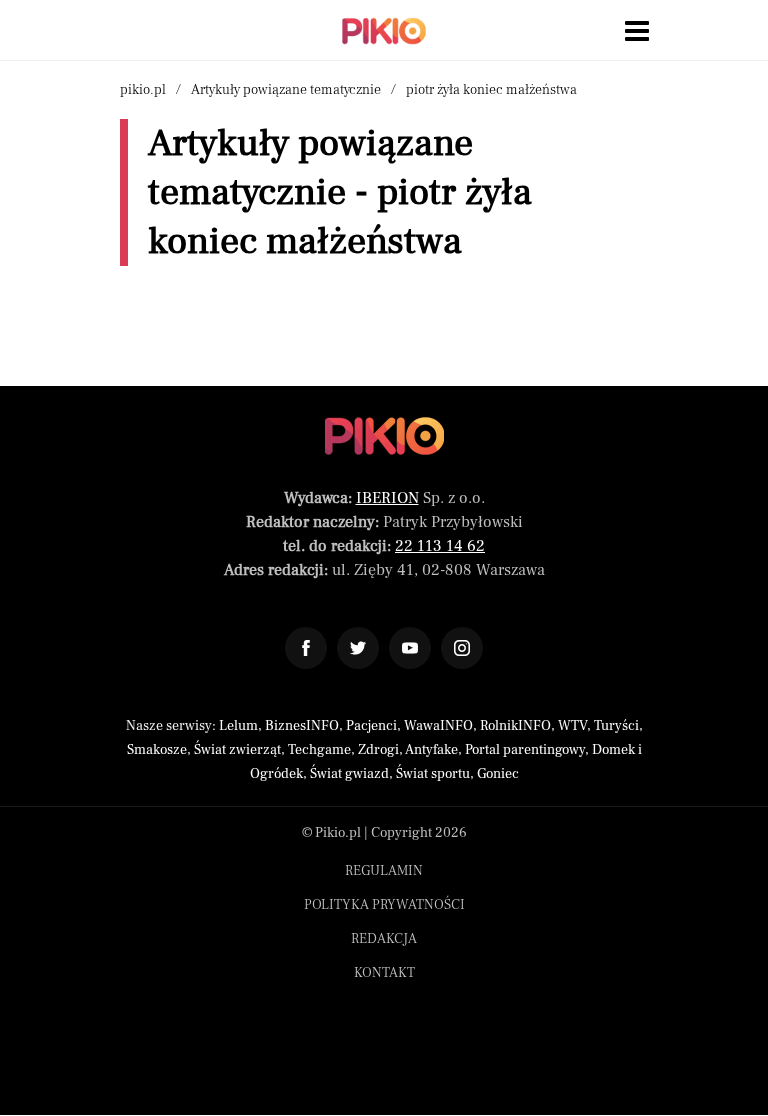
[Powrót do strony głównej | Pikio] (384, 31)
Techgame (319, 750)
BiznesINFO (302, 726)
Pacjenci (371, 726)
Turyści (616, 726)
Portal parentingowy (525, 750)
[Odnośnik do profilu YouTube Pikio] (410, 648)
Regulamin (384, 871)
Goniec (498, 774)
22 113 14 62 (440, 546)
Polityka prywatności (384, 905)
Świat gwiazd (349, 774)
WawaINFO (438, 726)
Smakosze (157, 750)
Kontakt (384, 973)
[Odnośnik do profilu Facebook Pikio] (306, 648)
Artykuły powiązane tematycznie (286, 90)
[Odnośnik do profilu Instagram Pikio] (462, 648)
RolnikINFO (515, 726)
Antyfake (431, 750)
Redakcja (384, 939)
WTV (572, 726)
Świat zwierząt (237, 750)
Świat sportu (433, 774)
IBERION (387, 498)
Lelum (238, 726)
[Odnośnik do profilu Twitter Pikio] (358, 648)
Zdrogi (378, 750)
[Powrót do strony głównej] (384, 436)
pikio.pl (143, 90)
